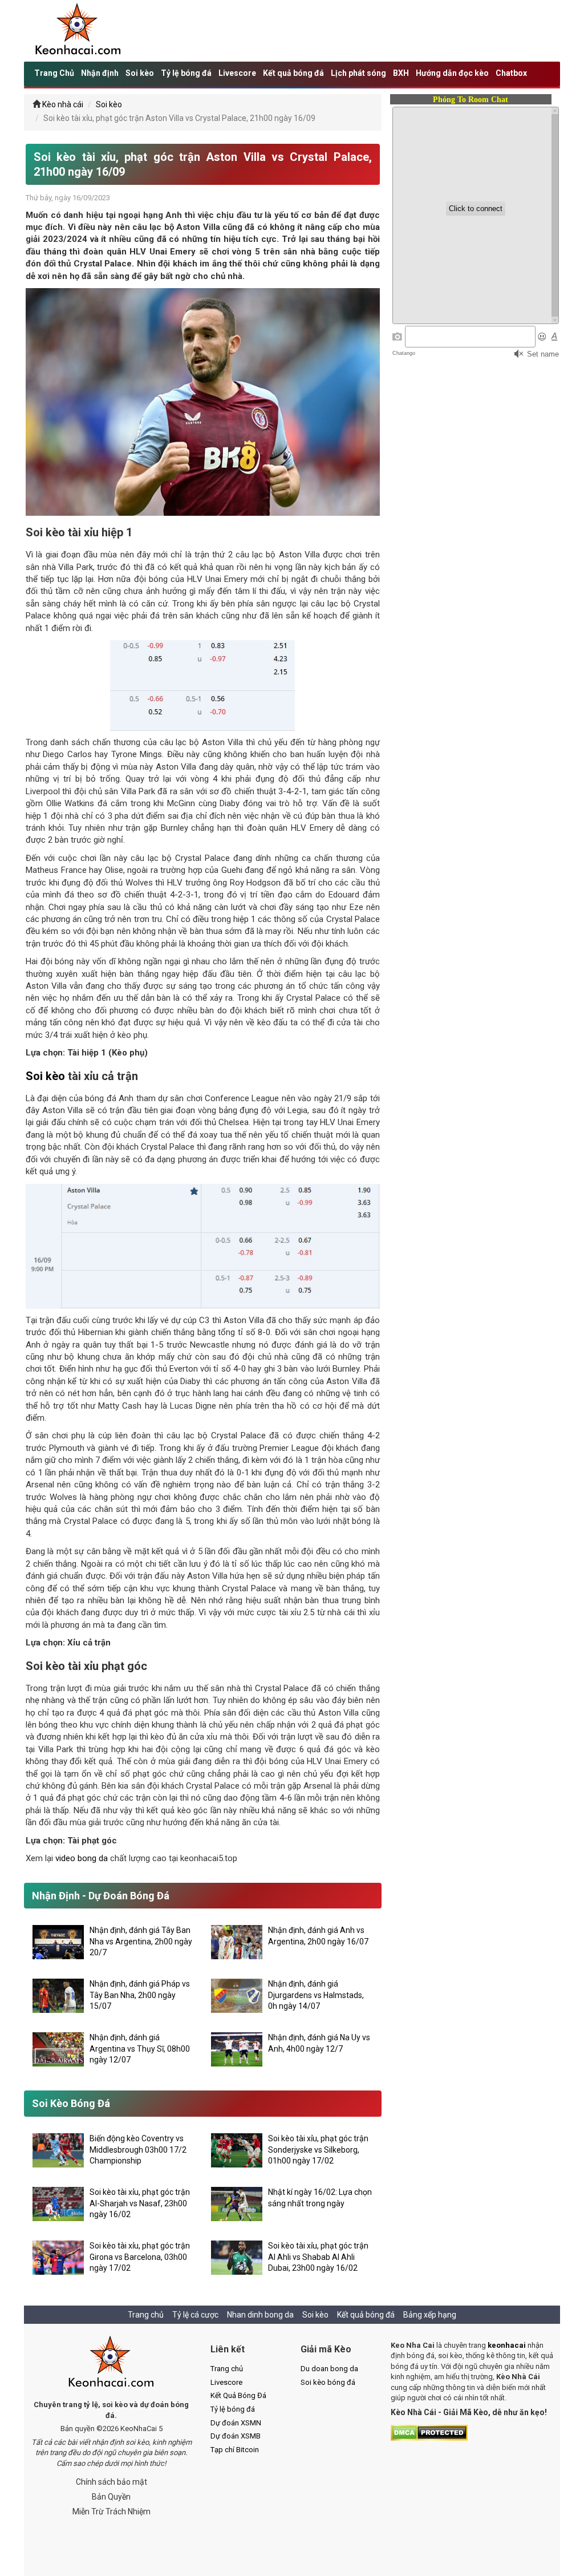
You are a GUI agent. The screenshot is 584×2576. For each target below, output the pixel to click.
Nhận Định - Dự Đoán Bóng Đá (101, 1896)
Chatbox (511, 73)
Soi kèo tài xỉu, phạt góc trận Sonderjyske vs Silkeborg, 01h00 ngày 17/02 (318, 2150)
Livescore (237, 73)
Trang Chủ (54, 73)
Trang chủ (146, 2315)
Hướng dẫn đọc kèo (452, 73)
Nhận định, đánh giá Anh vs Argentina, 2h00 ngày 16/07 (318, 1936)
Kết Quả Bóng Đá (238, 2395)
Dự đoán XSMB (236, 2436)
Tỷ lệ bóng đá (186, 73)
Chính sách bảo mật (111, 2482)
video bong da (82, 1858)
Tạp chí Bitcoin (235, 2450)
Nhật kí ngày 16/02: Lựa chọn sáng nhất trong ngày (320, 2198)
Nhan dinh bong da (260, 2315)
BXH (401, 73)
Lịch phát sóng (358, 73)
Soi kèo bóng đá (328, 2382)
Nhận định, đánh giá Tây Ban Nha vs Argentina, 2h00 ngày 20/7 (141, 1941)
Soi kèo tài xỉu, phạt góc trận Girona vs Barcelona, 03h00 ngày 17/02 (140, 2257)
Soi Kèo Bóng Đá (71, 2103)
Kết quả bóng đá (293, 73)
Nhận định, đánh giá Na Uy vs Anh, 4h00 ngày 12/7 (319, 2043)
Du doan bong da (329, 2369)
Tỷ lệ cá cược (195, 2315)
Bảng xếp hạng (430, 2315)
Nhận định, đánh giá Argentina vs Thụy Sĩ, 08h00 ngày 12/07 (140, 2049)
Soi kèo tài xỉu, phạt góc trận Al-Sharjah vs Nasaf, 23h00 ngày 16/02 (140, 2203)
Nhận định (100, 73)
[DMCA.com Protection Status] (429, 2432)
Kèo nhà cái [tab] (63, 104)
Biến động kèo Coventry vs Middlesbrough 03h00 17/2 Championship (138, 2150)
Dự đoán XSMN (236, 2423)
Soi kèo (140, 73)
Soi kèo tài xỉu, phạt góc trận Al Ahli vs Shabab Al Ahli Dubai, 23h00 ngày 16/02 (318, 2257)
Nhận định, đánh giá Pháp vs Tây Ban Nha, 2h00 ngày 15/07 (140, 1995)
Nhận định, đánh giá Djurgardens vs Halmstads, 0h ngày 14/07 (316, 1995)
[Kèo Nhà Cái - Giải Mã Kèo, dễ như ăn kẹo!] (78, 30)
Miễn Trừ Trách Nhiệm (111, 2512)
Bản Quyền (111, 2497)
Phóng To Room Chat (471, 100)
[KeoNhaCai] (111, 2363)
